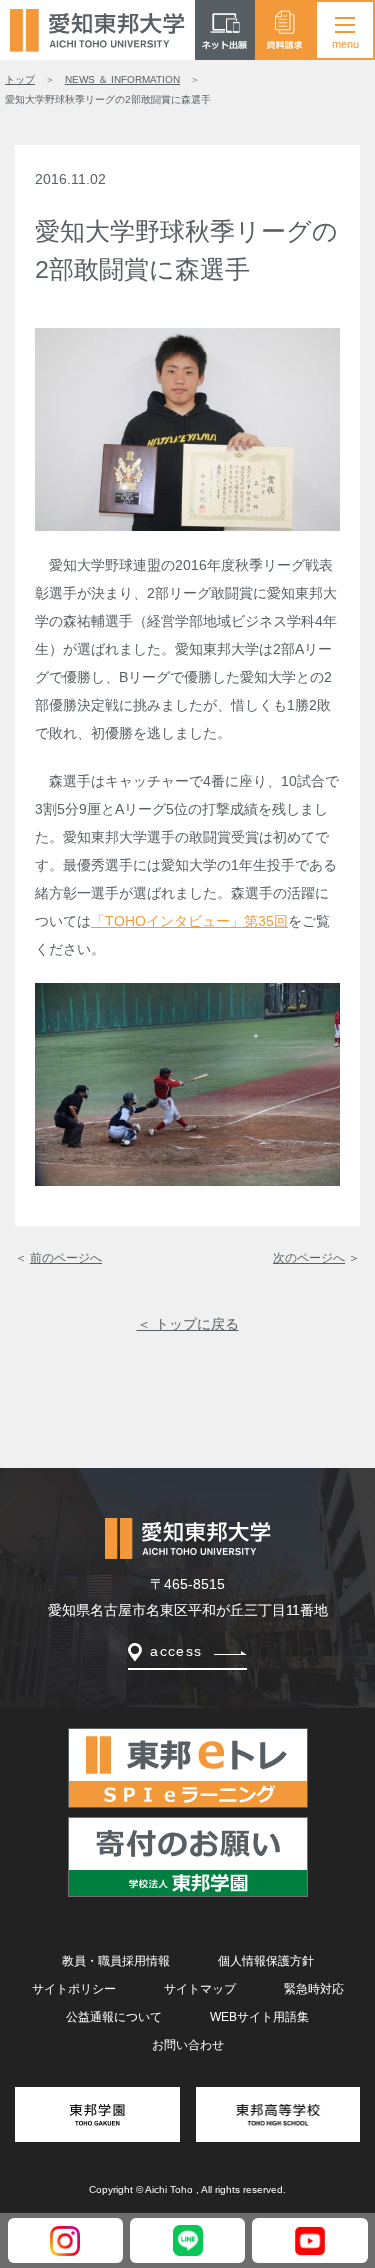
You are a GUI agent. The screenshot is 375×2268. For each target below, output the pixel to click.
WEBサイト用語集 (259, 2017)
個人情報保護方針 (266, 1961)
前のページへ (66, 1258)
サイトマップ (200, 1989)
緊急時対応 (314, 1989)
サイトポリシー (74, 1989)
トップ (20, 79)
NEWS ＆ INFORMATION (122, 79)
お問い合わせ (188, 2045)
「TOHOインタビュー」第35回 (189, 921)
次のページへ (309, 1258)
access (176, 1651)
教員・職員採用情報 (116, 1961)
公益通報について (114, 2017)
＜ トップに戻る (188, 1324)
